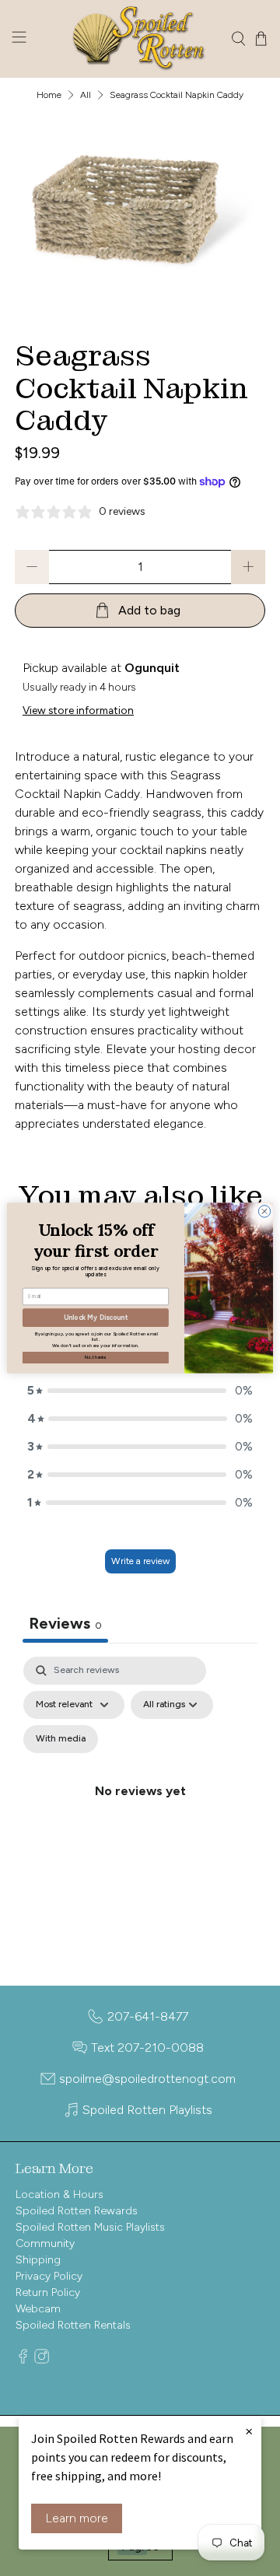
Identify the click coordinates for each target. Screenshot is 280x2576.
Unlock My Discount (96, 1318)
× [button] (249, 2431)
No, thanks (95, 1357)
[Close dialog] (264, 1211)
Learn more (77, 2518)
